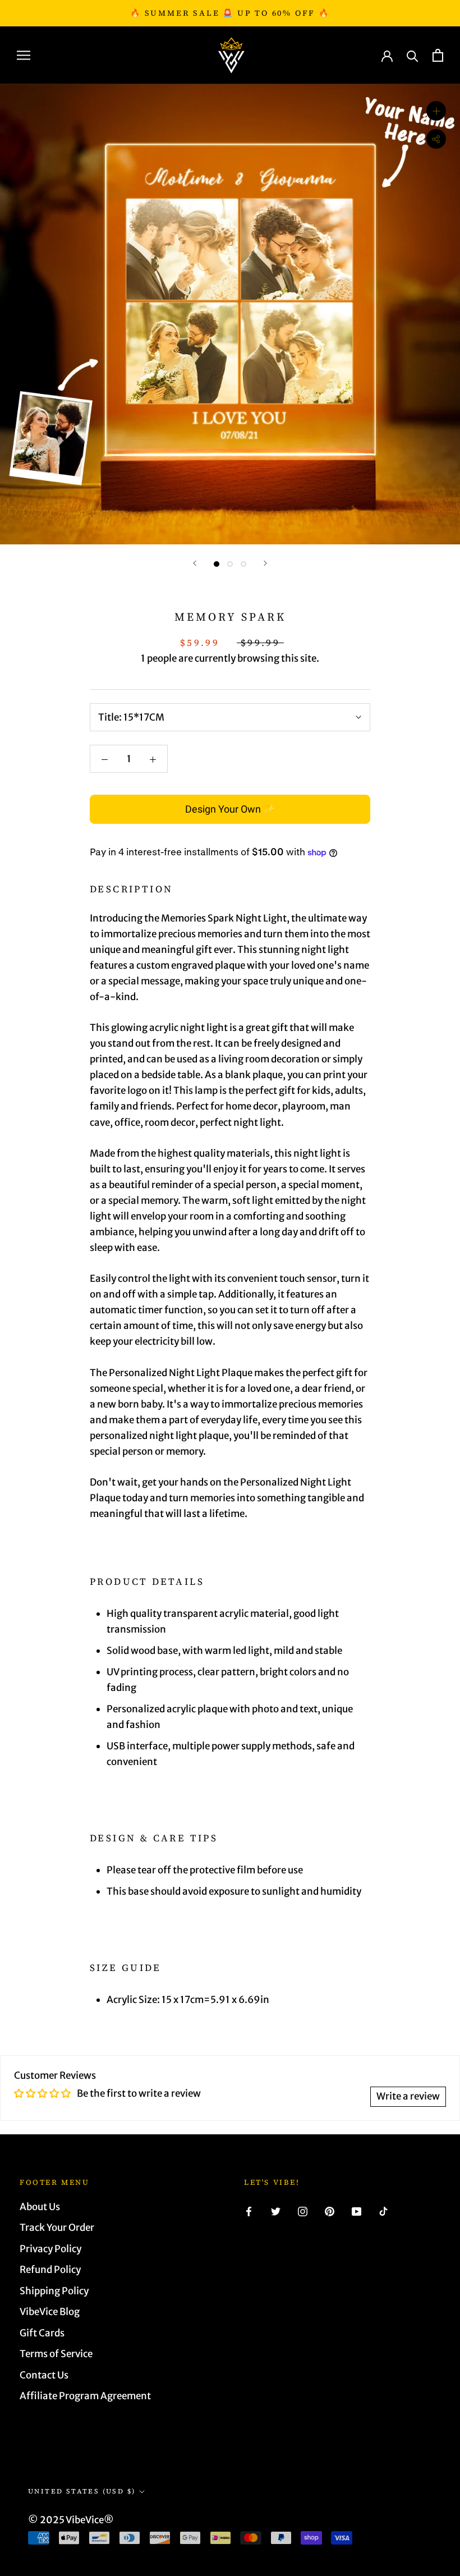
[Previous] (195, 563)
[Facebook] (249, 2211)
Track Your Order (57, 2227)
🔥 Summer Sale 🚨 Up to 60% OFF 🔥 (230, 13)
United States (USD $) (82, 2491)
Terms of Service (56, 2354)
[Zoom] (436, 111)
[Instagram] (303, 2211)
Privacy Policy (50, 2249)
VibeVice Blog (50, 2312)
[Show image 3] (243, 564)
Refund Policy (50, 2270)
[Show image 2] (230, 564)
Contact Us (44, 2375)
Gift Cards (42, 2333)
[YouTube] (357, 2211)
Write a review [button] (408, 2096)
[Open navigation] (24, 55)
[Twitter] (276, 2211)
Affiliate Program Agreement (85, 2396)
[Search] (413, 55)
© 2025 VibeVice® (71, 2520)
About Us (40, 2207)
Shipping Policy (54, 2291)
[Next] (265, 563)
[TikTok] (383, 2211)
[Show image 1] (217, 564)
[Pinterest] (330, 2211)
